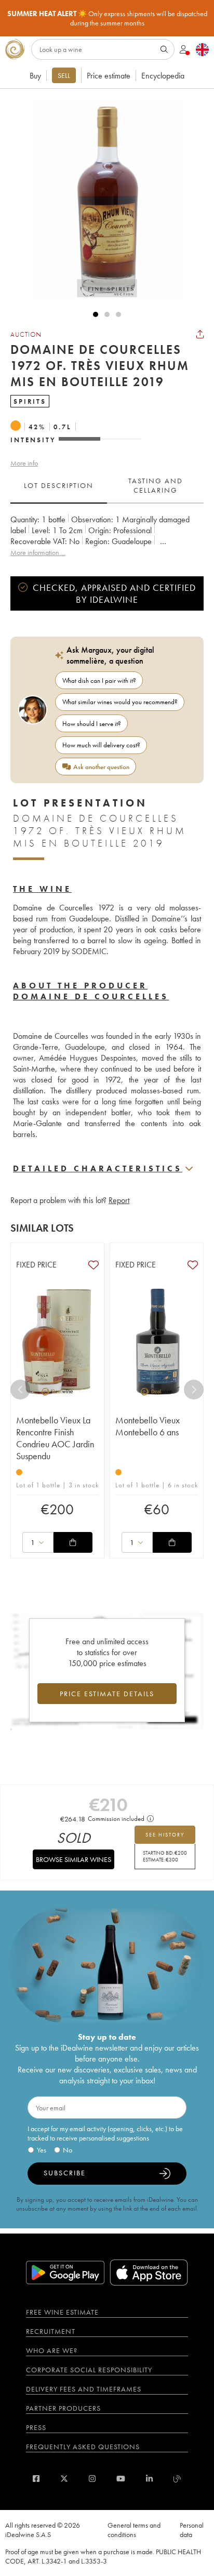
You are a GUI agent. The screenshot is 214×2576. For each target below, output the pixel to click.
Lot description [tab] (59, 485)
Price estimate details (107, 1694)
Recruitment (51, 2331)
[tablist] (107, 486)
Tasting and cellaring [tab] (156, 485)
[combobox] (38, 1542)
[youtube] (121, 2479)
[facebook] (36, 2479)
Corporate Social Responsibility (89, 2370)
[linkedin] (149, 2479)
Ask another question (101, 767)
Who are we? (52, 2350)
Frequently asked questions (83, 2447)
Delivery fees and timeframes (84, 2389)
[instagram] (92, 2479)
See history (165, 1835)
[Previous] (20, 1390)
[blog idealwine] (177, 2479)
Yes (42, 2150)
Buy (35, 76)
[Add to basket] (73, 1542)
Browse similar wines (73, 1859)
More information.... (38, 552)
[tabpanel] (107, 536)
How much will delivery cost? (101, 745)
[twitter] (64, 2479)
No (68, 2150)
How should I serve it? (92, 724)
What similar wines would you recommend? (120, 702)
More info (24, 463)
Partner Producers (63, 2408)
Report (119, 1200)
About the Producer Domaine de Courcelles (91, 991)
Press (36, 2427)
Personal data (192, 2530)
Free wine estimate (62, 2312)
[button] (102, 199)
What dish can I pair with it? (99, 681)
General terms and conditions (134, 2530)
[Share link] (200, 334)
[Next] (194, 1390)
